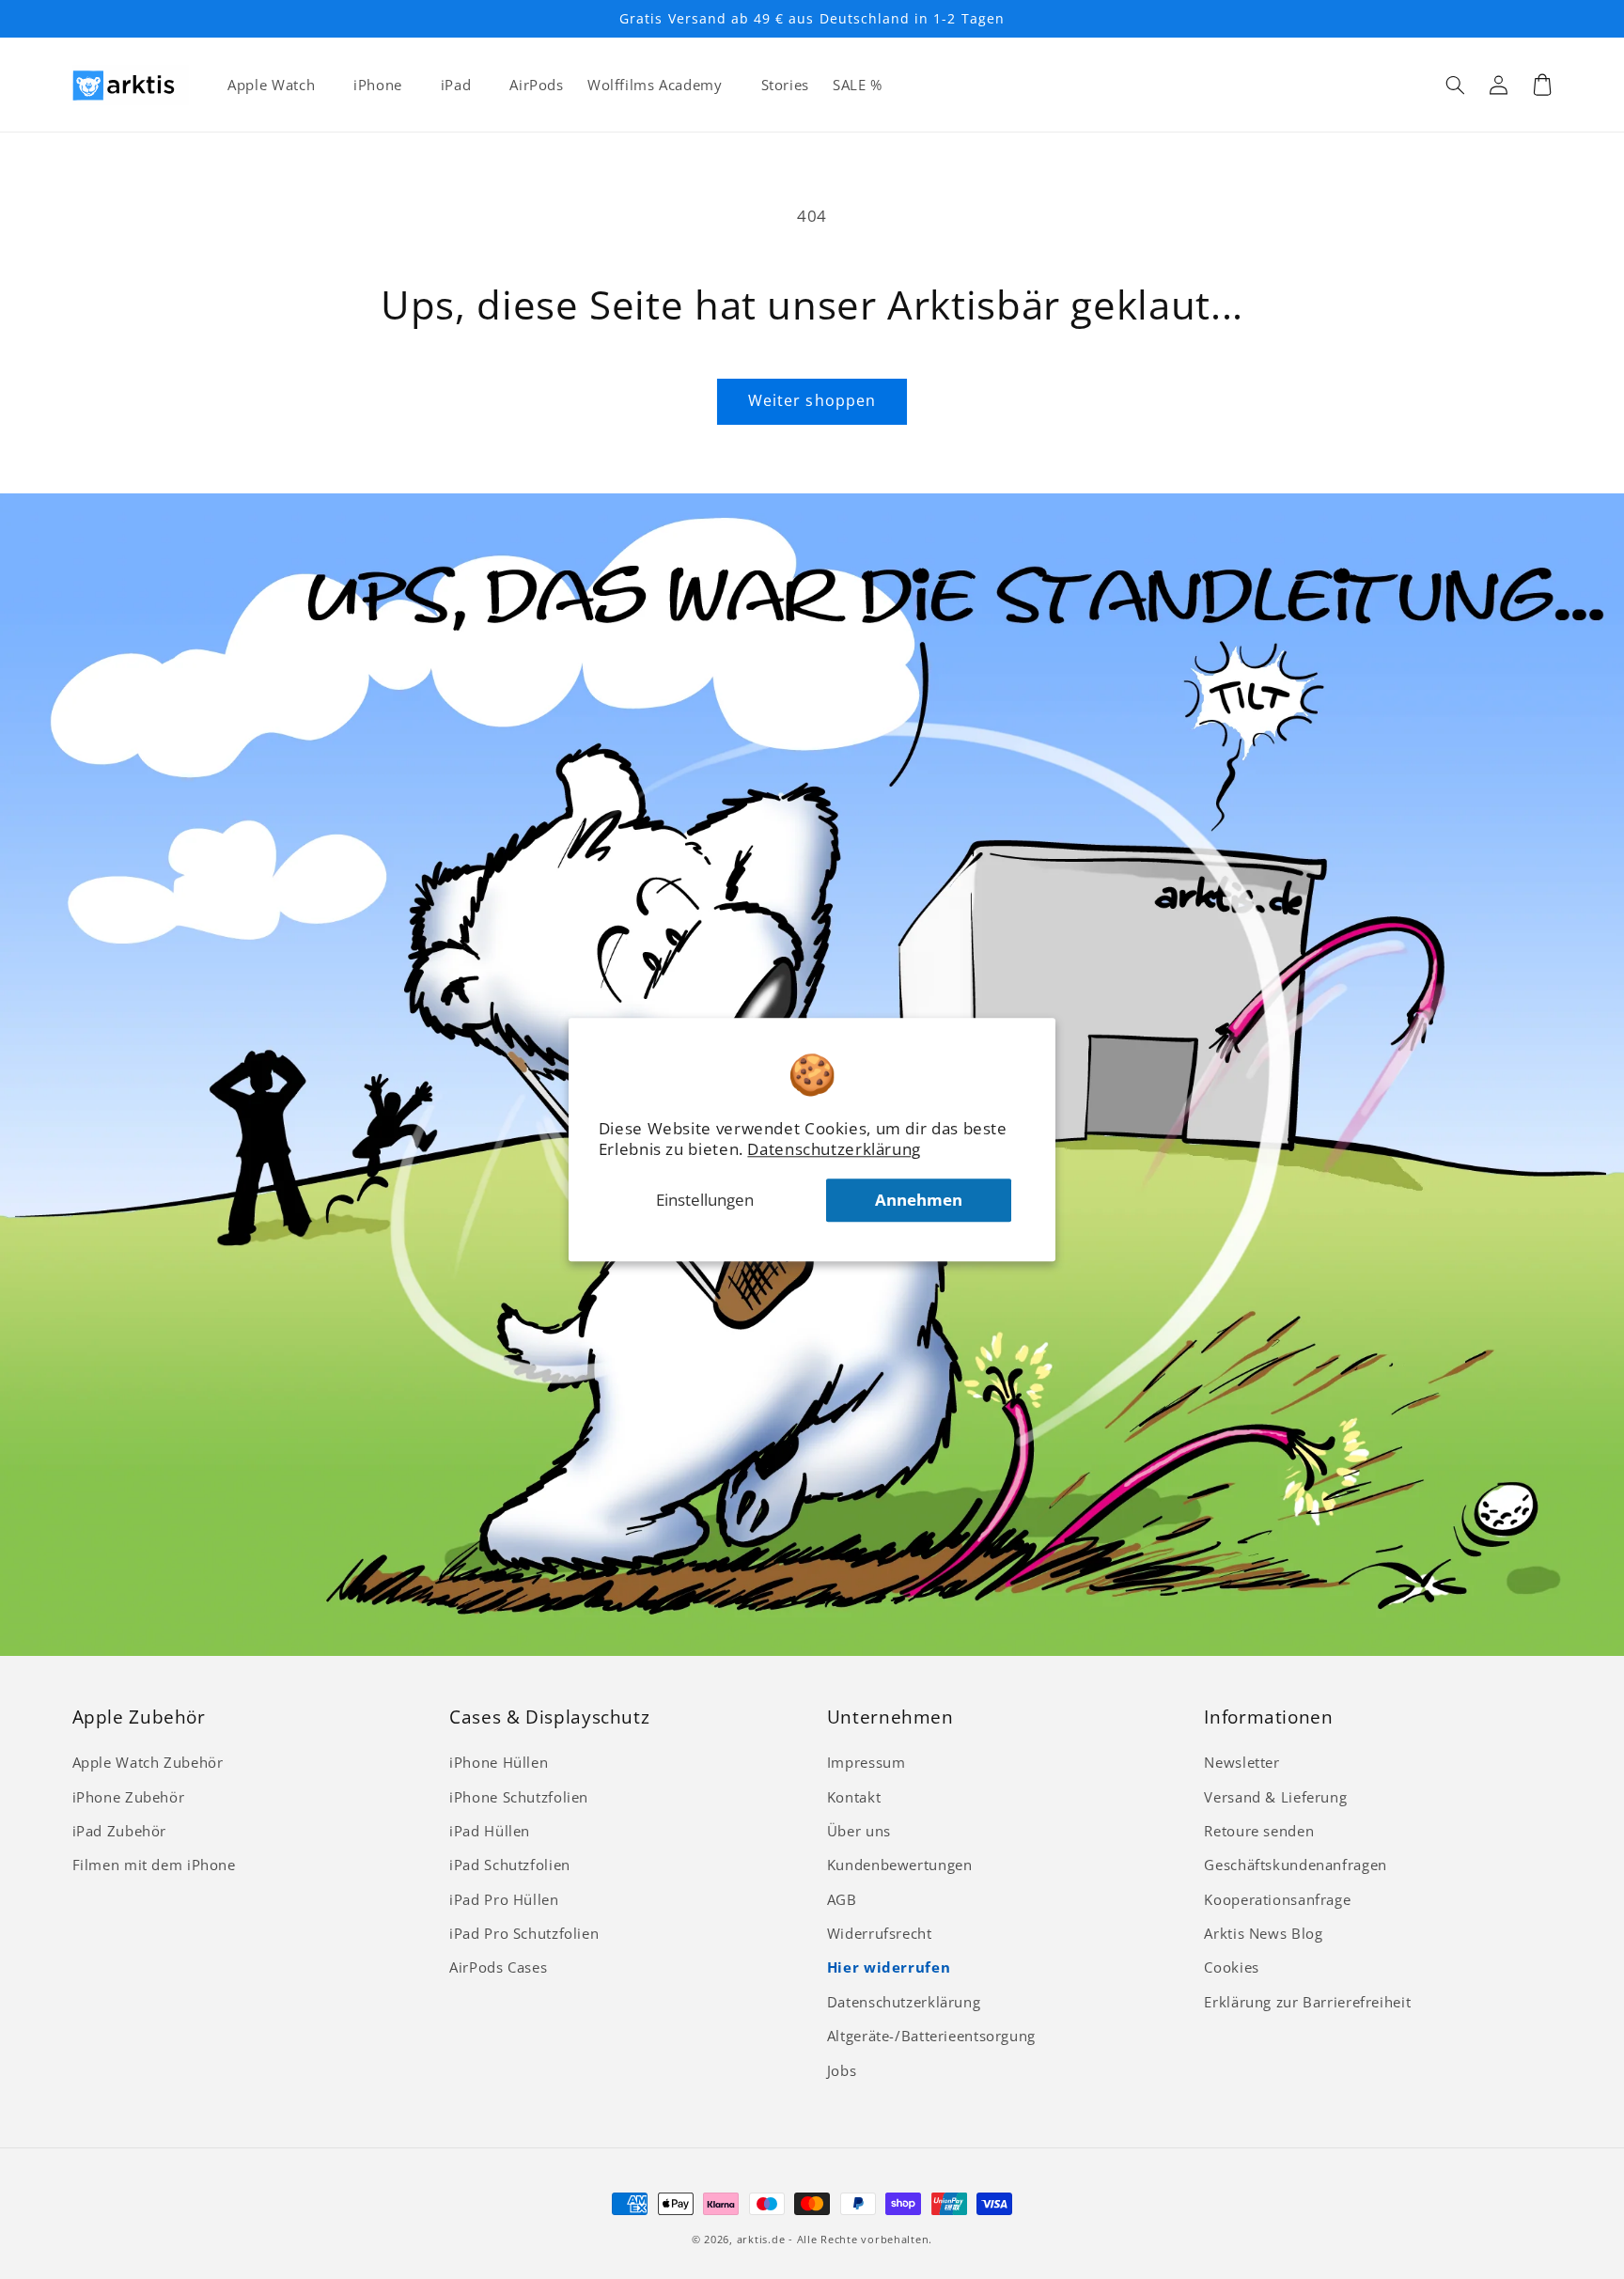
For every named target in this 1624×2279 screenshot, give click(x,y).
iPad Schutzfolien (510, 1865)
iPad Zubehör (120, 1831)
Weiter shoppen (812, 400)
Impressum (867, 1762)
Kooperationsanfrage (1277, 1899)
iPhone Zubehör (129, 1797)
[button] (1456, 85)
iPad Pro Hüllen (504, 1899)
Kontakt (854, 1797)
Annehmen (919, 1200)
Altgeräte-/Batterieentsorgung (931, 2036)
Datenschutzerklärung (834, 1149)
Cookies (1231, 1967)
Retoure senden (1259, 1831)
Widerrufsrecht (880, 1933)
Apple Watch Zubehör (148, 1762)
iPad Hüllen (490, 1831)
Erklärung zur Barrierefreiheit (1307, 2002)
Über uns (859, 1831)
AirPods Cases (498, 1967)
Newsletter (1241, 1762)
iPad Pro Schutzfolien (524, 1933)
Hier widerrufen (889, 1967)
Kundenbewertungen (900, 1865)
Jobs (842, 2070)
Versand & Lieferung (1275, 1797)
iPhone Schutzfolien (519, 1797)
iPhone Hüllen (499, 1762)
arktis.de (761, 2240)
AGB (842, 1899)
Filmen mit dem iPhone (154, 1865)
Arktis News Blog (1263, 1933)
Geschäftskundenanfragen (1296, 1865)
